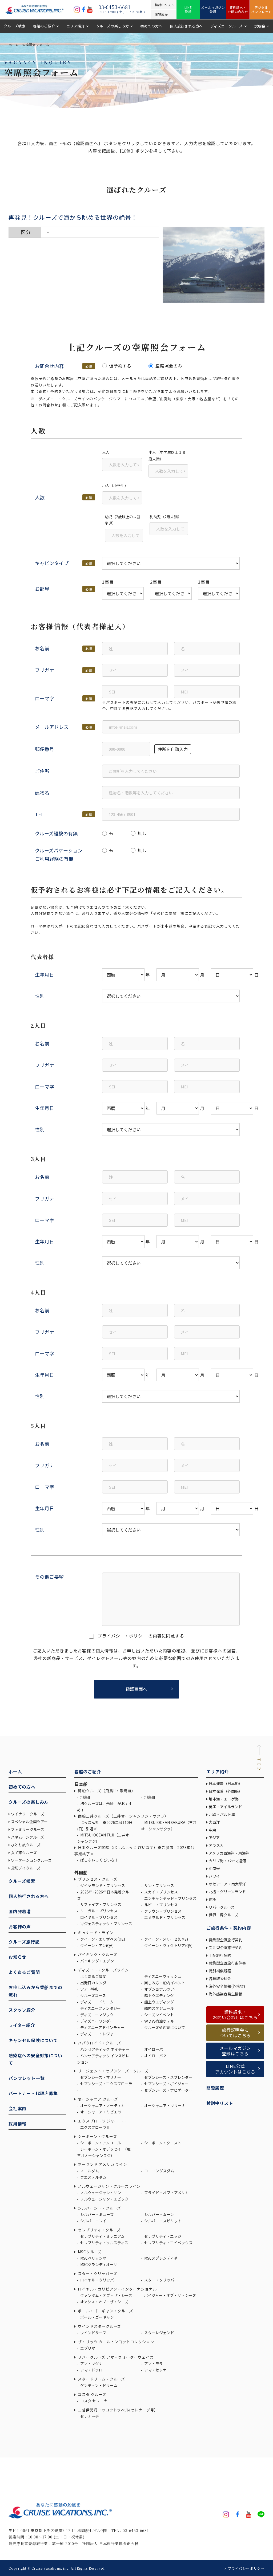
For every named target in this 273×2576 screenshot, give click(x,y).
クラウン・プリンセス (162, 1911)
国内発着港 (20, 1911)
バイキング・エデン (97, 1961)
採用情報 (17, 2124)
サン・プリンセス (159, 1885)
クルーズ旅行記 (24, 1942)
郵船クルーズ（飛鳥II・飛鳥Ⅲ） (106, 1791)
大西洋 (214, 1822)
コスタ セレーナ (93, 2401)
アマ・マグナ (91, 2363)
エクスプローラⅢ (95, 2127)
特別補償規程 (220, 1971)
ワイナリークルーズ (28, 1814)
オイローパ (153, 2049)
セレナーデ (89, 2416)
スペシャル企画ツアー (29, 1822)
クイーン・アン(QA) (97, 1945)
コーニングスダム (159, 2171)
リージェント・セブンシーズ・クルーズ (113, 2071)
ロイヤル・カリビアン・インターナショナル (117, 2289)
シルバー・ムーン (159, 2214)
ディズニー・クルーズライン (103, 1970)
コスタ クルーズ (92, 2394)
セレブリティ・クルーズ (99, 2230)
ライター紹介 (22, 2025)
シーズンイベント (159, 2015)
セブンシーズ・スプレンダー (168, 2077)
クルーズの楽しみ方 (113, 26)
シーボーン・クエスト (162, 2143)
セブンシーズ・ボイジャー (166, 2084)
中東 (212, 1830)
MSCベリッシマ (93, 2258)
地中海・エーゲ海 (224, 1799)
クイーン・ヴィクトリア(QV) (168, 1945)
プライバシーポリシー (246, 2568)
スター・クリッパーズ (97, 2273)
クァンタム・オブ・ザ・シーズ (106, 2295)
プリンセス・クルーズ (97, 1879)
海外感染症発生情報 (226, 1994)
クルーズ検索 (15, 26)
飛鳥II (85, 1797)
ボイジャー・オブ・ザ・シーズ (170, 2295)
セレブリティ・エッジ (162, 2236)
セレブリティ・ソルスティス (104, 2243)
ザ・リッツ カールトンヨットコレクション (116, 2342)
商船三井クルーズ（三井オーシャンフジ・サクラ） (123, 1816)
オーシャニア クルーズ (98, 2099)
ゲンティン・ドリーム (98, 2385)
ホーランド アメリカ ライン (102, 2164)
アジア (214, 1838)
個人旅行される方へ (186, 26)
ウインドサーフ (93, 2333)
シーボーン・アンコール (100, 2143)
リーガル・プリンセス (99, 1911)
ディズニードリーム (97, 2002)
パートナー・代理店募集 (33, 2093)
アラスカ (216, 1845)
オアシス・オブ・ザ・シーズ (104, 2302)
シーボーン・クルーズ (97, 2136)
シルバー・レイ (93, 2221)
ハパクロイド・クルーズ (99, 2043)
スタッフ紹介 (22, 2010)
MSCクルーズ (89, 2252)
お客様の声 (20, 1926)
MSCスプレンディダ (160, 2258)
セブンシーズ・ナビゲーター (168, 2090)
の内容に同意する (141, 1636)
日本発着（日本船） (226, 1783)
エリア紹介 (76, 26)
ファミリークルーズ (28, 1829)
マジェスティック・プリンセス (106, 1924)
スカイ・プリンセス (161, 1892)
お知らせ (17, 1957)
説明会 (260, 26)
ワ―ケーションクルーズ (31, 1860)
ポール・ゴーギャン (97, 2317)
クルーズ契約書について (164, 2027)
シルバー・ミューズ (97, 2214)
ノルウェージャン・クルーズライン (109, 2186)
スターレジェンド (159, 2333)
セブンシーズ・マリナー (100, 2077)
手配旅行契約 (220, 1955)
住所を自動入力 (173, 749)
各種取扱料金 (220, 1978)
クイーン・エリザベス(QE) (102, 1939)
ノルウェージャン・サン (100, 2193)
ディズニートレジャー (98, 2034)
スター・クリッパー (161, 2280)
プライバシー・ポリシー (122, 1636)
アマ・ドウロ (91, 2370)
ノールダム (89, 2171)
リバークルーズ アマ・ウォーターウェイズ (115, 2357)
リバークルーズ (222, 1907)
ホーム (14, 45)
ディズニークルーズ (227, 26)
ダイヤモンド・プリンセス (102, 1885)
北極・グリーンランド (227, 1892)
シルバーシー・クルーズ (99, 2208)
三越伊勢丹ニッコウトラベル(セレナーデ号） (118, 2410)
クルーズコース (93, 1995)
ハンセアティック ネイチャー (104, 2049)
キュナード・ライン (95, 1933)
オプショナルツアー (160, 1989)
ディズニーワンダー (97, 2021)
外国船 (81, 1872)
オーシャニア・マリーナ (164, 2105)
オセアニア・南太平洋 (227, 1884)
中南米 (214, 1868)
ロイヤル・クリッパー (99, 2280)
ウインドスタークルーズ (99, 2326)
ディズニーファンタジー (100, 2008)
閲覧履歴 (215, 2088)
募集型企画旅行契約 (226, 1940)
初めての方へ (151, 26)
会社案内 (17, 2108)
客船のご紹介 (44, 26)
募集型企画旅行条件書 (227, 1963)
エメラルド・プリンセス (164, 1917)
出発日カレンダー (95, 1983)
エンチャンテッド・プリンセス (170, 1898)
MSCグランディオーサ (98, 2264)
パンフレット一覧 (27, 2078)
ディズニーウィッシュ (162, 1976)
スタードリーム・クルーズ (101, 2379)
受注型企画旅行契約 (226, 1948)
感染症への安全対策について (35, 2059)
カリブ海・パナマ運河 (227, 1861)
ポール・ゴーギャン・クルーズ (105, 2311)
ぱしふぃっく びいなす (99, 1860)
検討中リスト (220, 2103)
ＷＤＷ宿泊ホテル (159, 2021)
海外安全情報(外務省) (227, 1986)
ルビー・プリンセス (161, 1905)
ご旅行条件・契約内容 (229, 1928)
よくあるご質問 (24, 1972)
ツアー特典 (89, 1989)
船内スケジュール (159, 2008)
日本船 (81, 1784)
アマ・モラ (153, 2363)
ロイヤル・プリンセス (99, 1917)
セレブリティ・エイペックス (168, 2243)
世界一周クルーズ (224, 1915)
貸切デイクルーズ (26, 1868)
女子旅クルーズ (24, 1852)
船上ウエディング (159, 1995)
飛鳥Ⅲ (149, 1797)
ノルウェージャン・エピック (104, 2199)
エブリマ (87, 2348)
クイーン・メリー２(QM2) (166, 1939)
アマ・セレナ (155, 2370)
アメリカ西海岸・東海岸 (229, 1853)
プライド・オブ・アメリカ (166, 2193)
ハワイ (214, 1876)
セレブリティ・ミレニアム (102, 2236)
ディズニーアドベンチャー (102, 2027)
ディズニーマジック (97, 2015)
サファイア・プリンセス (100, 1904)
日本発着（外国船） (226, 1791)
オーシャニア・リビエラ (100, 2112)
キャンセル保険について (33, 2040)
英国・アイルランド (225, 1807)
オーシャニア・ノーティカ (102, 2105)
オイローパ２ (155, 2056)
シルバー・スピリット (162, 2221)
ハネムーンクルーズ (27, 1837)
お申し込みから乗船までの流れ (35, 1991)
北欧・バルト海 (222, 1814)
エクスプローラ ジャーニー (102, 2121)
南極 (212, 1899)
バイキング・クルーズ (97, 1954)
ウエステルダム (93, 2177)
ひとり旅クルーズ (26, 1845)
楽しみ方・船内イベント (164, 1983)
